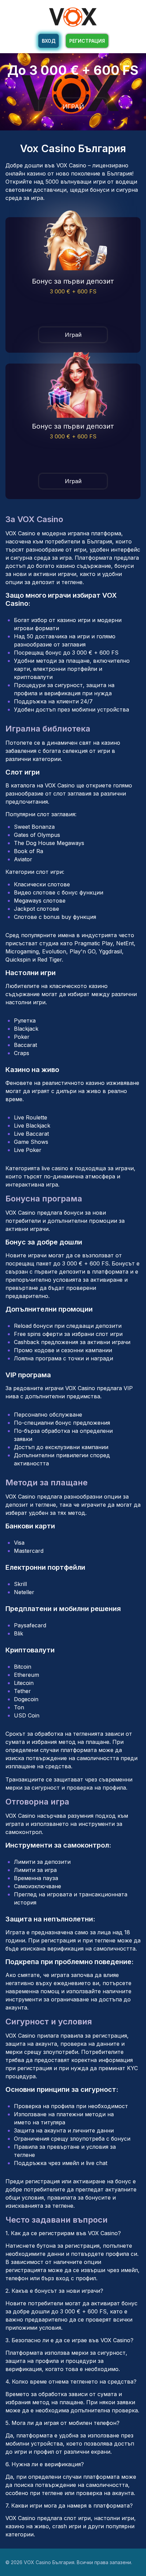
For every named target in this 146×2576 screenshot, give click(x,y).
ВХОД (49, 41)
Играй (73, 335)
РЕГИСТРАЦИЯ (87, 41)
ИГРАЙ (73, 107)
